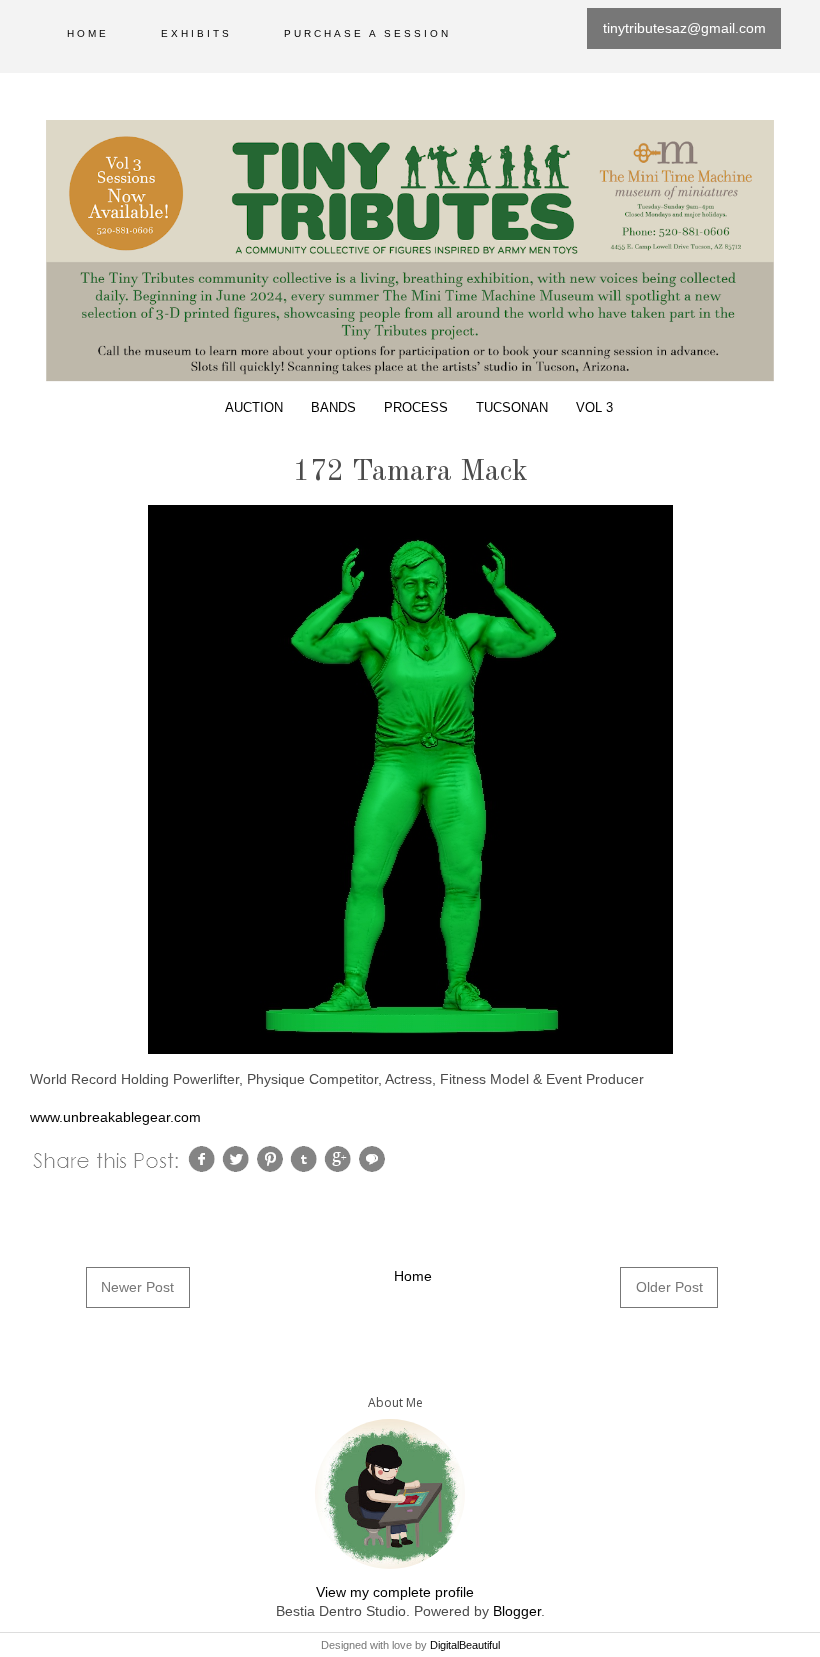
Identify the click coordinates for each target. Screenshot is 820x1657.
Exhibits (196, 33)
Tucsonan (512, 408)
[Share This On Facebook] (204, 1158)
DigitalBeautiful (465, 1645)
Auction (254, 408)
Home (88, 33)
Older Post (669, 1287)
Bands (333, 408)
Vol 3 (594, 408)
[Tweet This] (238, 1158)
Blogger (517, 1611)
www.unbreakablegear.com (115, 1117)
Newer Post (137, 1287)
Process (416, 408)
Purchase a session (367, 33)
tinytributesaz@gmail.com (684, 28)
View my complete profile (395, 1592)
